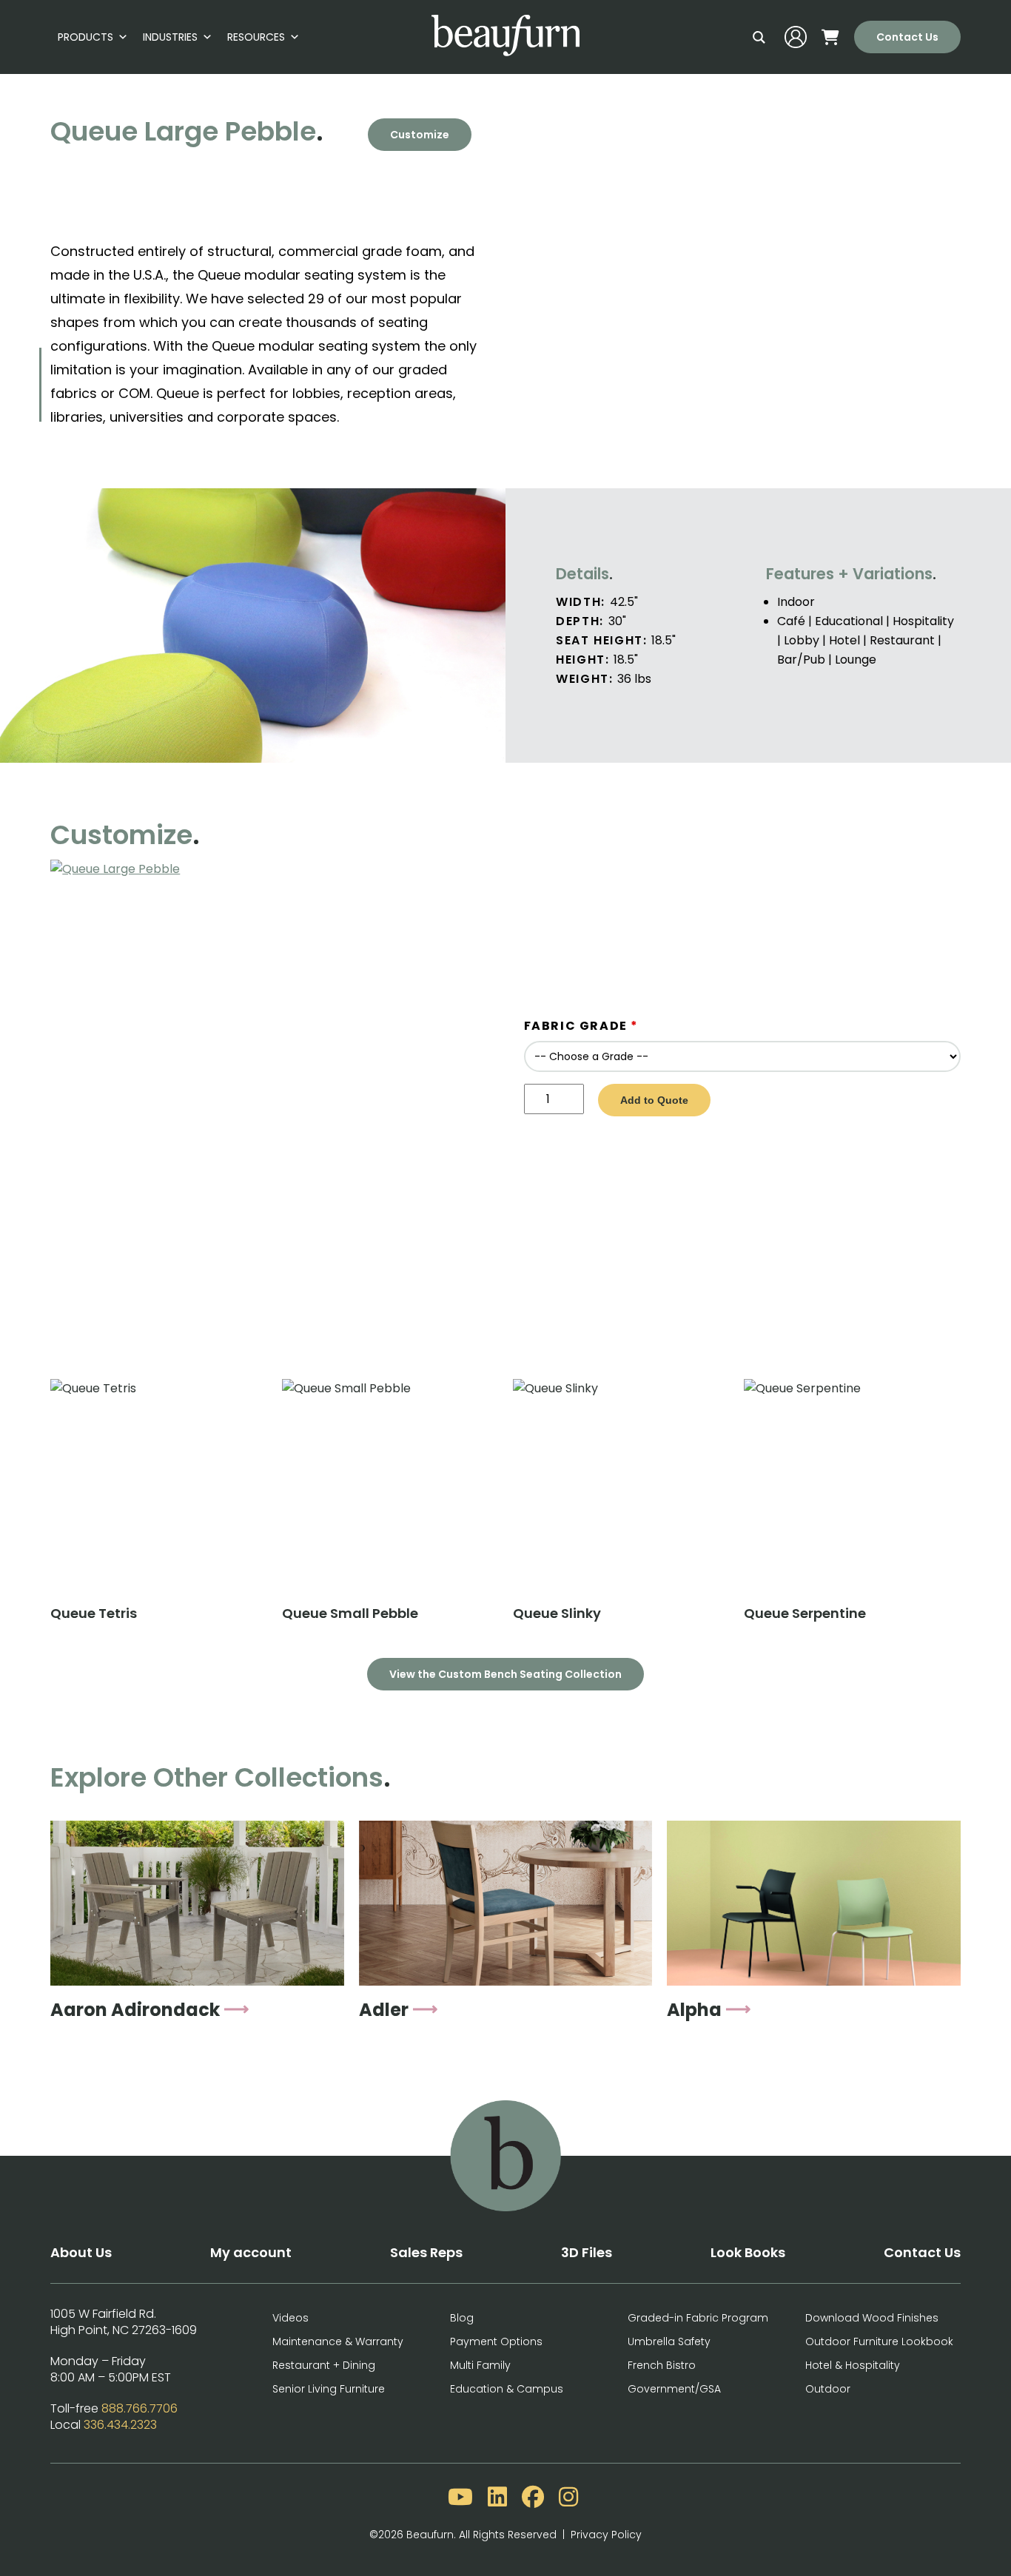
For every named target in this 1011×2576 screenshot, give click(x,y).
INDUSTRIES (170, 37)
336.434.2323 (120, 2425)
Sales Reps (426, 2252)
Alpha (694, 2010)
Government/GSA (674, 2389)
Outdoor (828, 2389)
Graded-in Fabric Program (698, 2318)
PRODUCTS (85, 37)
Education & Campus (507, 2389)
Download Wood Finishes (872, 2318)
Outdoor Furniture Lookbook (879, 2341)
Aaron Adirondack (135, 2010)
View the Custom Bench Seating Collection (505, 1674)
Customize (420, 135)
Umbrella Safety (669, 2341)
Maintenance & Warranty (338, 2341)
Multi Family (480, 2365)
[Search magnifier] (759, 37)
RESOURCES (256, 37)
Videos (290, 2318)
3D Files (587, 2252)
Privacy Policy (606, 2535)
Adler (384, 2010)
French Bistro (662, 2365)
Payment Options (496, 2341)
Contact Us (907, 37)
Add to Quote (654, 1100)
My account (251, 2252)
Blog (462, 2318)
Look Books (748, 2252)
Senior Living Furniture (329, 2389)
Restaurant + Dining (324, 2365)
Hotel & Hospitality (853, 2365)
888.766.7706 (140, 2408)
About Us (81, 2252)
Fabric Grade (581, 1026)
